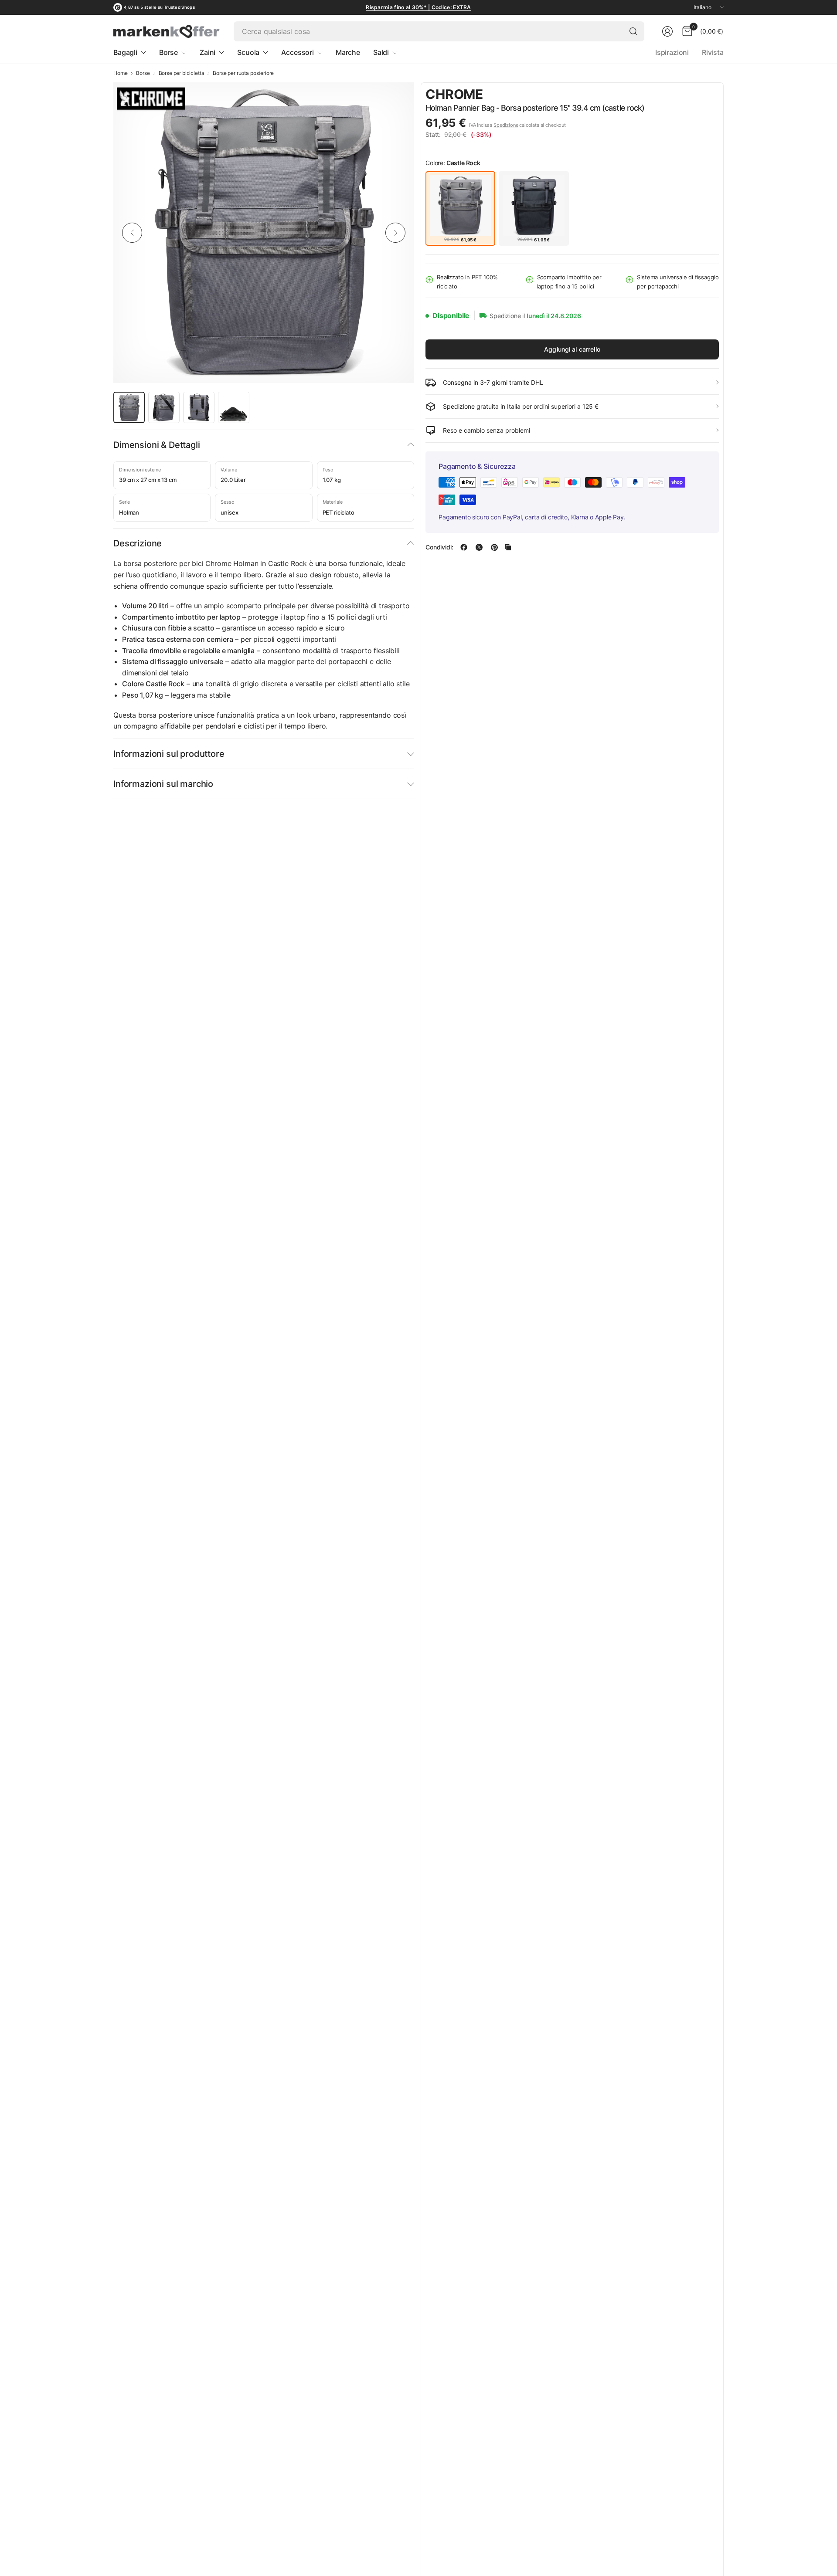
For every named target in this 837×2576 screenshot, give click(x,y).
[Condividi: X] (479, 547)
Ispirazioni (672, 52)
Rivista (713, 52)
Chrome (454, 94)
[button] (695, 95)
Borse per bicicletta (182, 73)
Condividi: (439, 547)
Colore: (453, 163)
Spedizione (506, 125)
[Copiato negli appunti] (508, 547)
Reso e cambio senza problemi (487, 430)
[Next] (395, 233)
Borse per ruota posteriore (243, 73)
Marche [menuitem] (348, 52)
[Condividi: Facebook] (464, 547)
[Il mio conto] (667, 31)
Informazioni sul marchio (163, 784)
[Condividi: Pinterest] (494, 547)
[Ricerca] (633, 31)
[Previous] (132, 233)
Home (120, 73)
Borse (143, 73)
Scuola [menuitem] (248, 52)
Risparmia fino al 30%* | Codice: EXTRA (418, 7)
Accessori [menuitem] (298, 52)
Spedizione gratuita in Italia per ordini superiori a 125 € (521, 406)
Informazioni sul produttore (169, 754)
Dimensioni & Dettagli (157, 445)
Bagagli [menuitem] (125, 52)
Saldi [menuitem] (381, 52)
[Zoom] (398, 99)
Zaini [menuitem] (208, 52)
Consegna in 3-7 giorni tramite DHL (493, 382)
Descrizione (138, 543)
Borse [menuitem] (168, 52)
